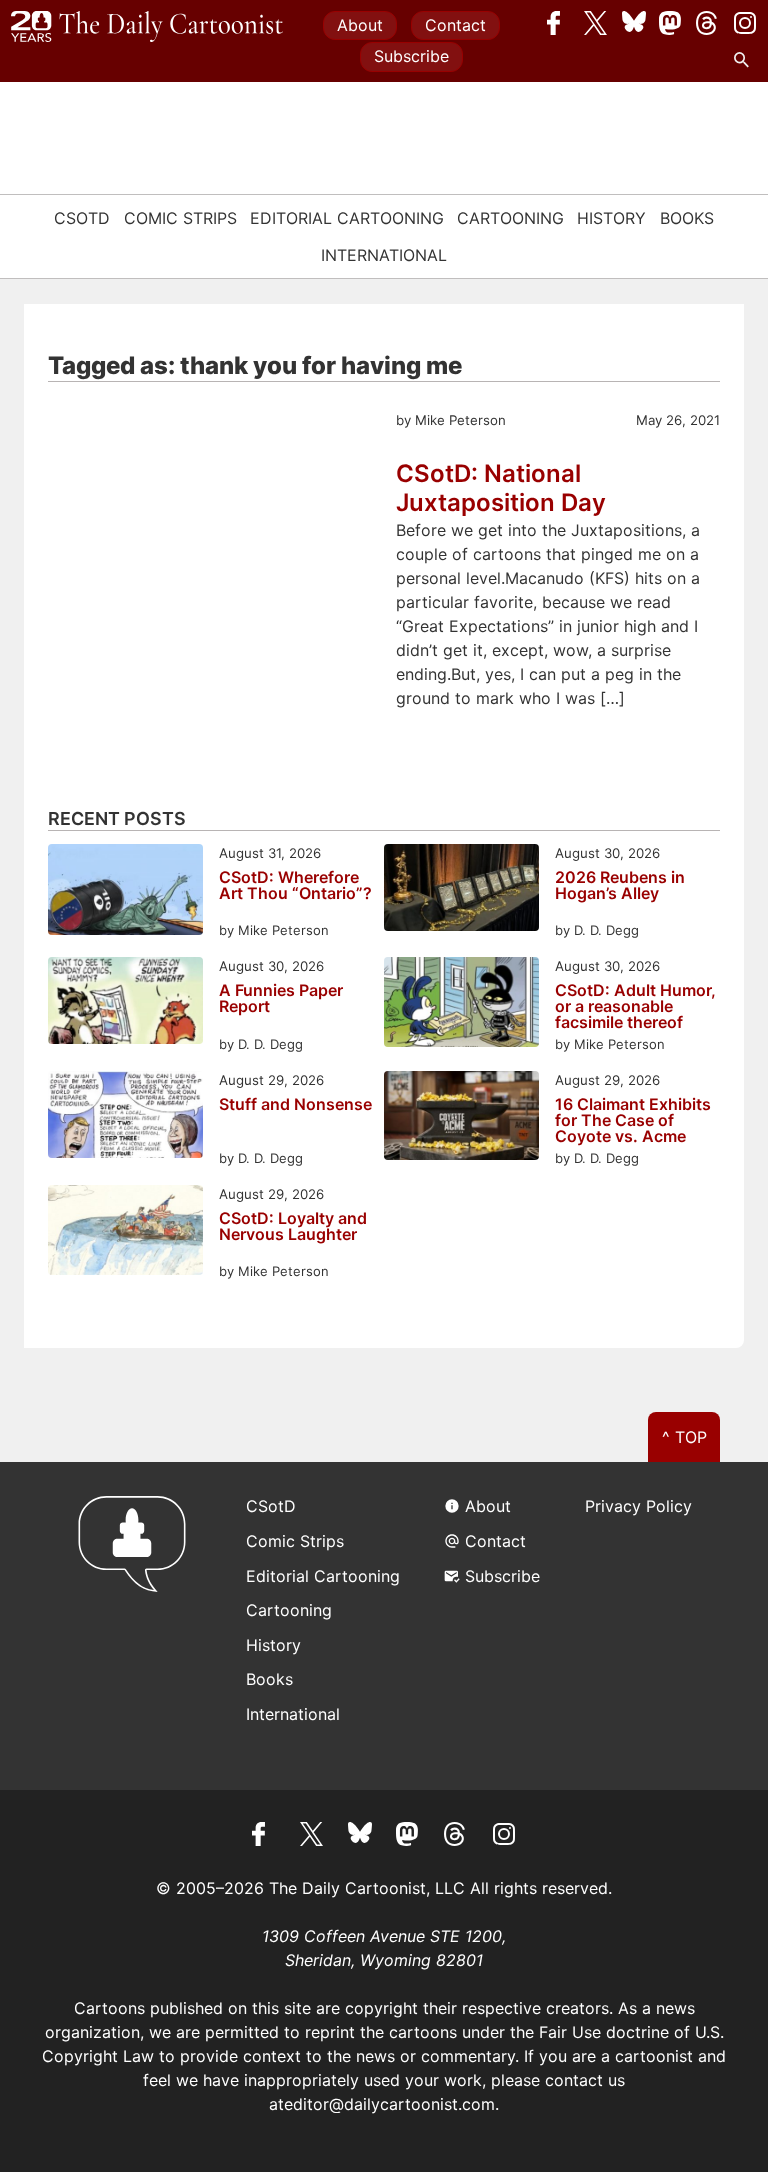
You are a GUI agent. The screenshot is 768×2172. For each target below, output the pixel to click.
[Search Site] (745, 60)
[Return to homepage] (138, 1625)
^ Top (684, 1437)
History (611, 218)
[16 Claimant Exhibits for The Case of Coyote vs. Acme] (461, 1119)
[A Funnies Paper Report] (125, 1003)
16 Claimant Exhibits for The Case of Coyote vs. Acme (633, 1120)
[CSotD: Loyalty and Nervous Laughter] (125, 1233)
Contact (455, 25)
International (384, 255)
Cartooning (510, 218)
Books (687, 218)
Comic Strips (180, 218)
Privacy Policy (638, 1506)
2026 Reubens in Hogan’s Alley (620, 886)
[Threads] (708, 23)
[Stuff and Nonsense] (125, 1117)
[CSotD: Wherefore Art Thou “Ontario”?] (125, 892)
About (360, 25)
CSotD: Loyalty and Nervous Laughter (293, 1227)
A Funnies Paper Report (281, 999)
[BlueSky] (634, 23)
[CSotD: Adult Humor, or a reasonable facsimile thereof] (461, 1005)
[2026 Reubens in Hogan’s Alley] (461, 890)
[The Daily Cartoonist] (147, 27)
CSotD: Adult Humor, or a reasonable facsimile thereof (635, 1006)
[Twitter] (596, 23)
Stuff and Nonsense (295, 1105)
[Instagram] (745, 23)
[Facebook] (559, 23)
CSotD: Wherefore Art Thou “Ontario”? (295, 886)
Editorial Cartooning (347, 218)
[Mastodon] (671, 23)
